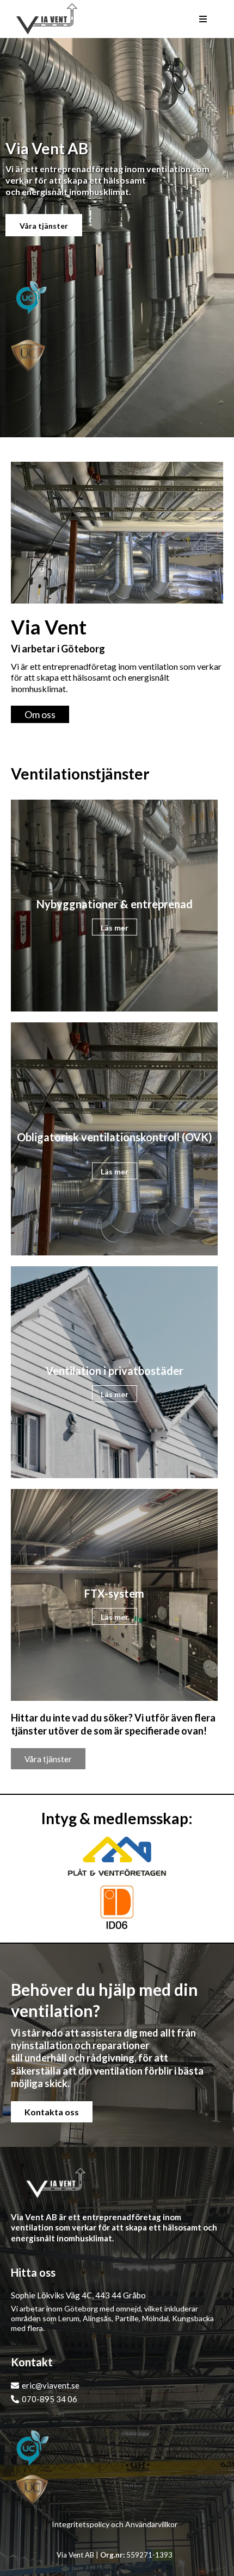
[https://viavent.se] (47, 19)
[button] (203, 19)
